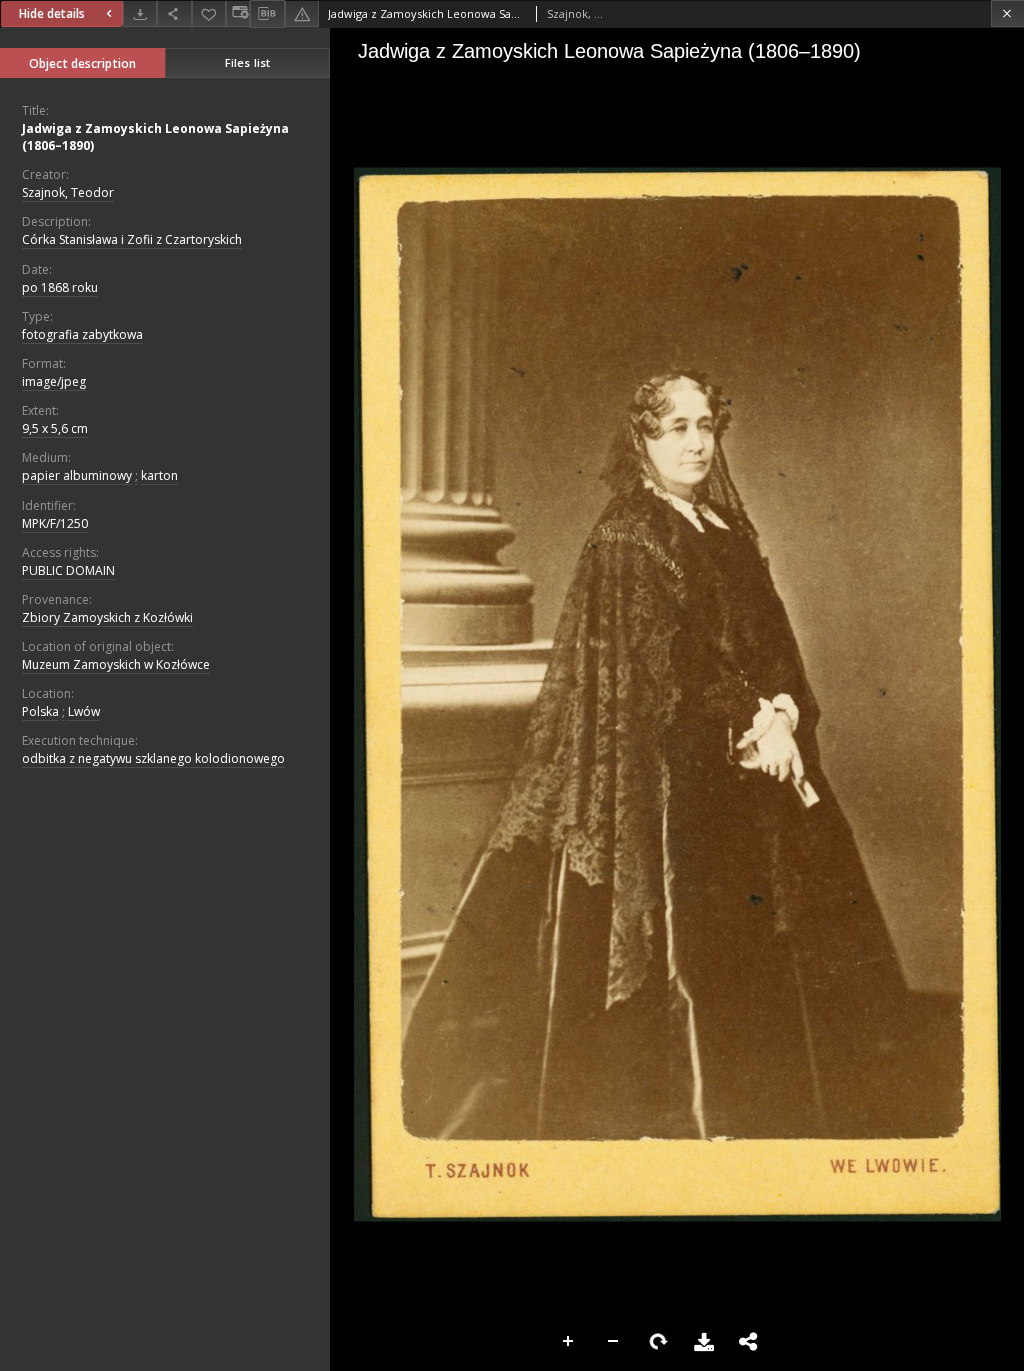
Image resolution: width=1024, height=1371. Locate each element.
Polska (40, 711)
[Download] (140, 13)
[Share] (174, 13)
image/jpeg (54, 381)
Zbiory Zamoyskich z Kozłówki (107, 617)
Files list (247, 62)
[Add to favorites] (209, 13)
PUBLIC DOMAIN (68, 570)
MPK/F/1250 (55, 523)
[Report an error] (302, 13)
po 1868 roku (60, 287)
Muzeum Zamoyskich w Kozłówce (116, 664)
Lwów (84, 711)
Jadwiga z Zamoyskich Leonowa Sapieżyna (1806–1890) (155, 137)
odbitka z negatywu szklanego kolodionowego (153, 758)
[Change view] (238, 13)
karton (159, 475)
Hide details (52, 13)
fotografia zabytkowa (82, 334)
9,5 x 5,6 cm (55, 428)
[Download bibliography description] (267, 14)
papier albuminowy (77, 475)
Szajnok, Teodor (68, 192)
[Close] (1007, 13)
